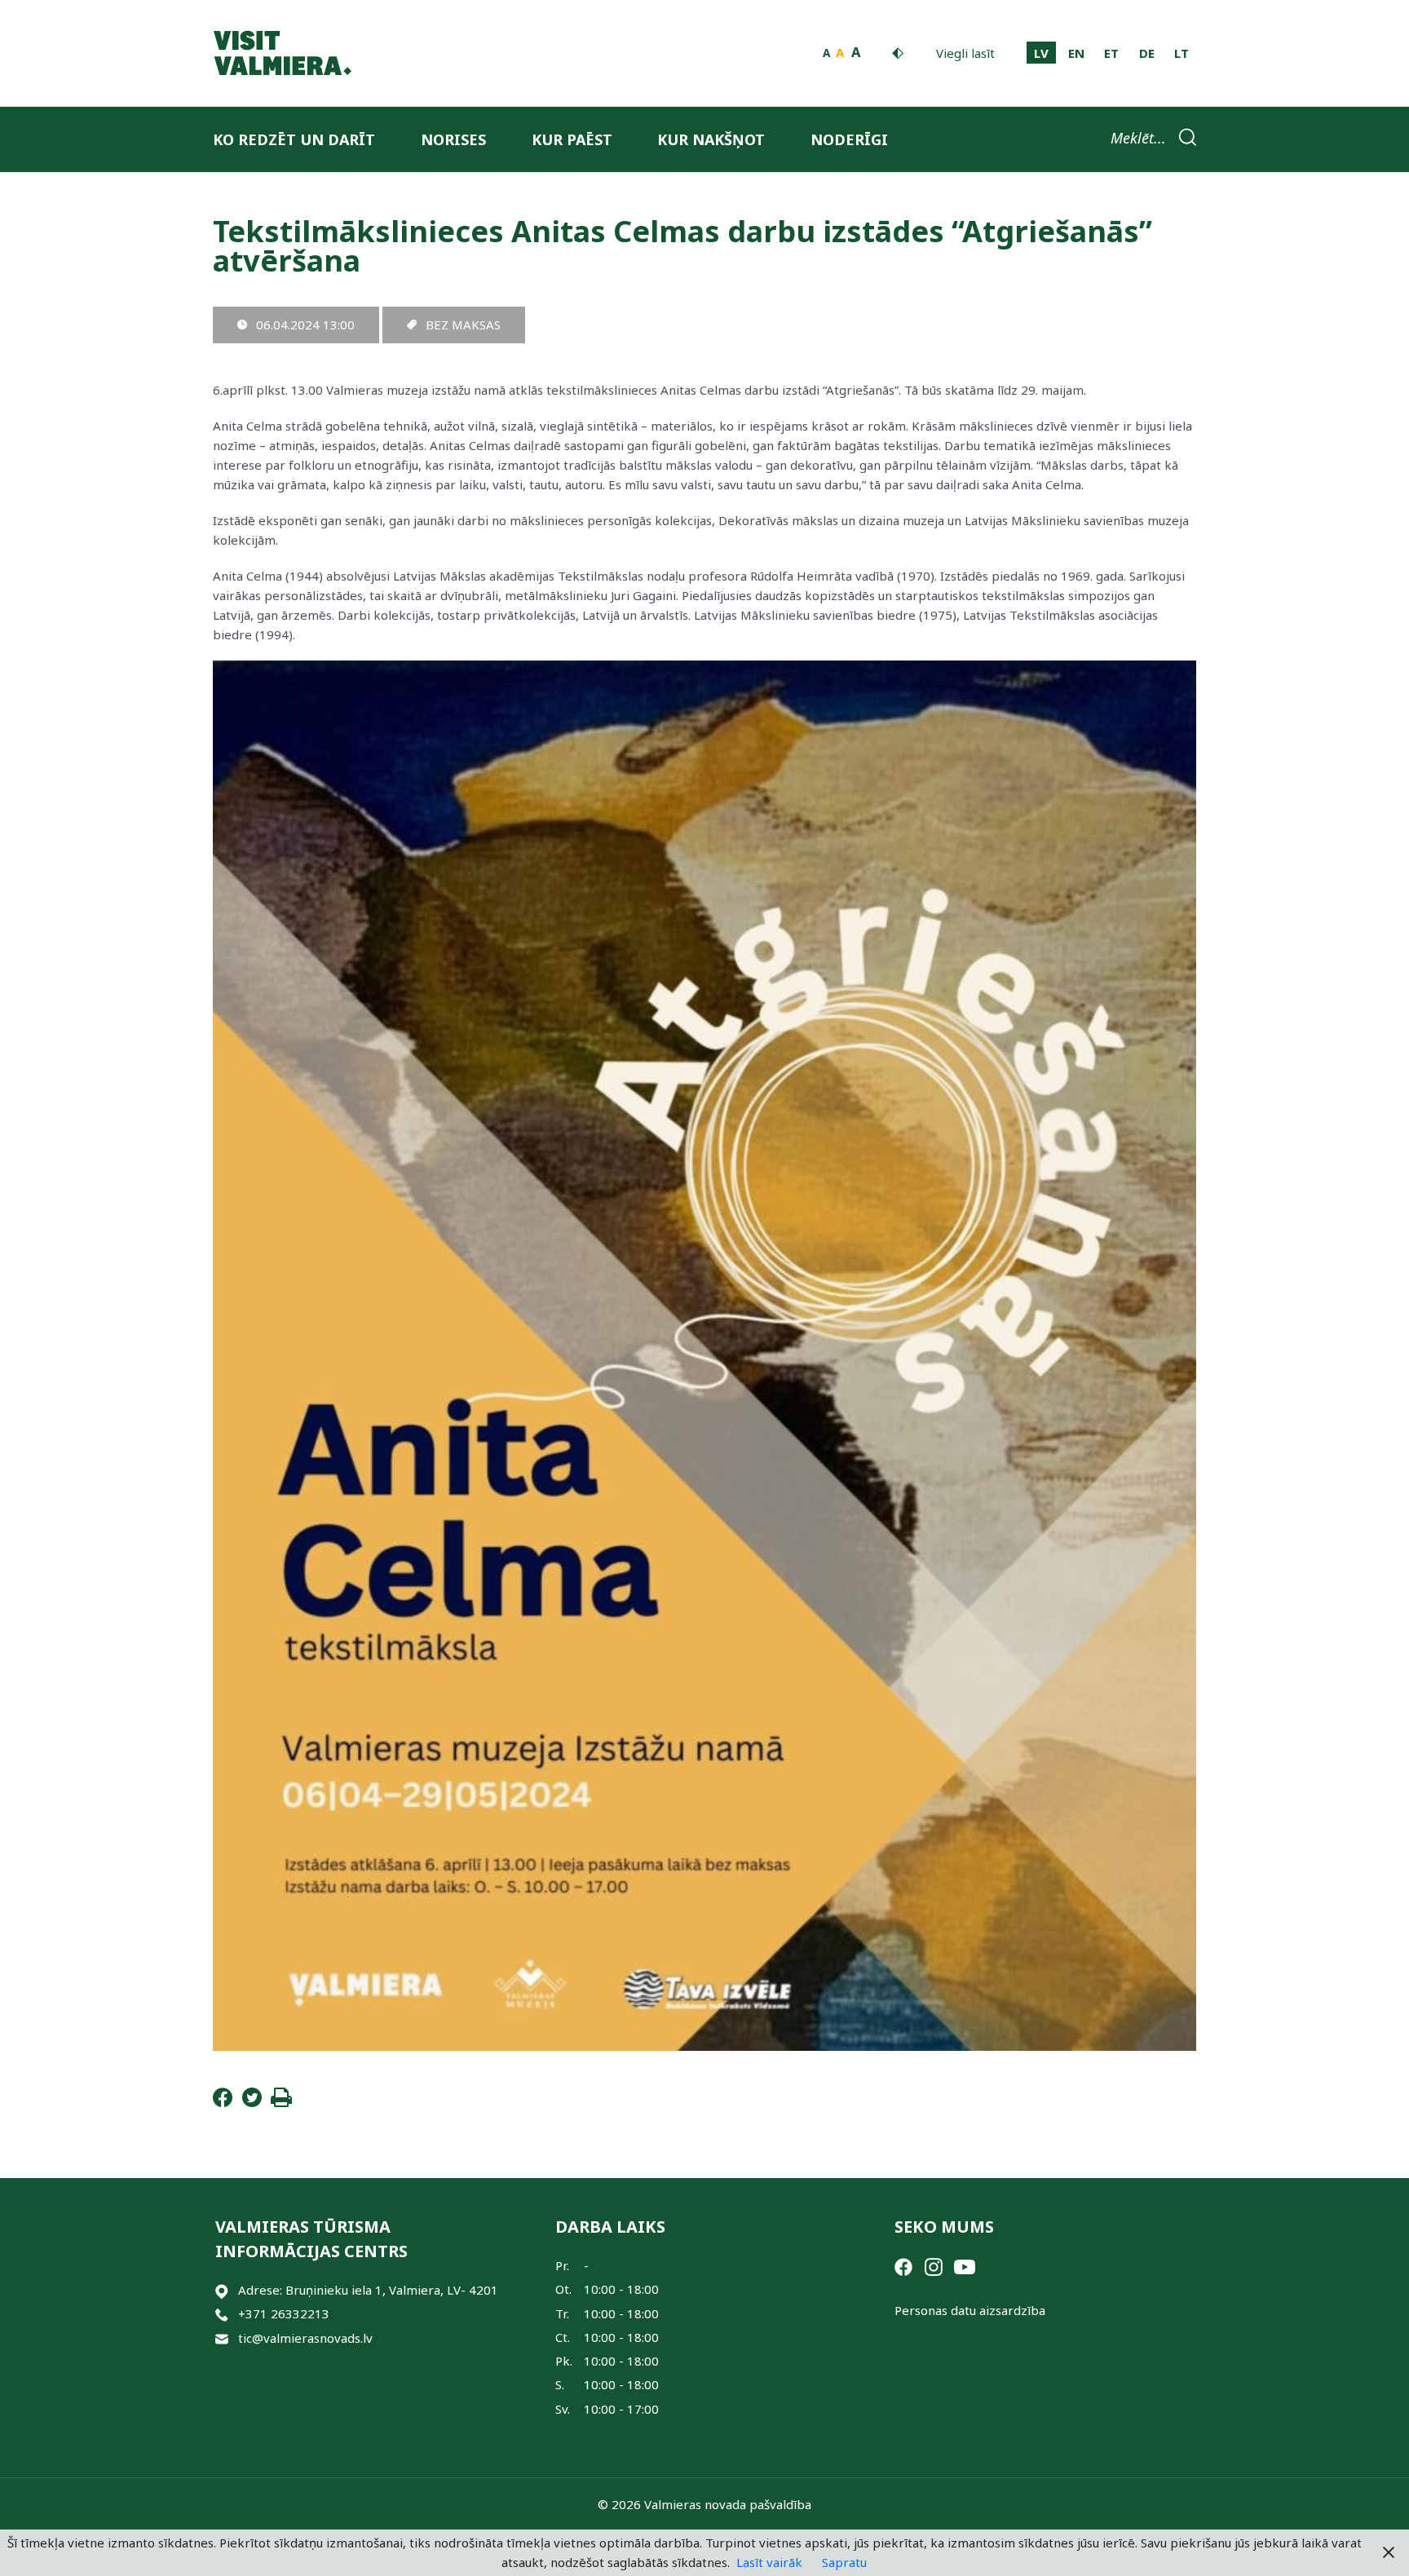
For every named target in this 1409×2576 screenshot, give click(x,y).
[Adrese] (222, 2290)
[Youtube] (965, 2265)
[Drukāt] (281, 2102)
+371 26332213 (284, 2313)
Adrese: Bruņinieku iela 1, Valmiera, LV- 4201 (368, 2290)
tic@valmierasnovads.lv (305, 2338)
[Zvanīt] (222, 2314)
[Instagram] (934, 2265)
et (1111, 53)
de (1147, 53)
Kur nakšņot (711, 139)
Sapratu (844, 2562)
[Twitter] (252, 2102)
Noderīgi (849, 139)
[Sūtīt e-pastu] (222, 2338)
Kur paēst (572, 139)
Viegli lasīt (965, 53)
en (1076, 53)
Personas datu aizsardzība (970, 2310)
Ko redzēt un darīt (294, 139)
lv (1041, 53)
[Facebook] (223, 2102)
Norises (453, 139)
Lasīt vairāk (769, 2562)
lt (1182, 53)
